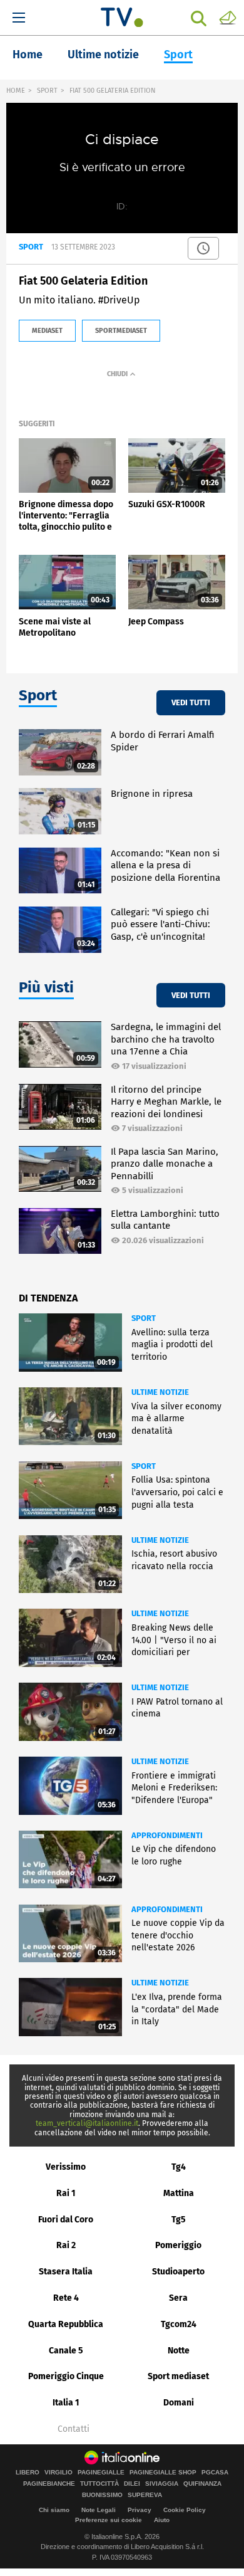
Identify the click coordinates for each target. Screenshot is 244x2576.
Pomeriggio (178, 2245)
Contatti (74, 2429)
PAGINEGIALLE (101, 2473)
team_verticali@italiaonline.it (87, 2123)
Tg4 (179, 2167)
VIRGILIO (58, 2473)
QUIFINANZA (202, 2484)
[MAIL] (228, 17)
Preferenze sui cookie (109, 2520)
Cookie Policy (185, 2510)
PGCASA (215, 2473)
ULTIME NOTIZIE (160, 1392)
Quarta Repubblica (66, 2324)
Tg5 (179, 2220)
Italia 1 (66, 2403)
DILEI (132, 2484)
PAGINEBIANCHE (49, 2484)
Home (28, 55)
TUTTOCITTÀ (99, 2484)
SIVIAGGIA (162, 2484)
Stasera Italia (66, 2272)
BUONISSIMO (102, 2495)
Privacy (140, 2510)
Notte (179, 2351)
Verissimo (66, 2167)
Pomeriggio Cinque (66, 2376)
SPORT (47, 91)
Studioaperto (178, 2272)
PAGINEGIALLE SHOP (163, 2473)
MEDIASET (47, 331)
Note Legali (99, 2510)
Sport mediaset (178, 2376)
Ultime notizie (103, 55)
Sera (178, 2298)
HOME (16, 91)
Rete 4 (66, 2298)
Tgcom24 (179, 2324)
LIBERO (28, 2473)
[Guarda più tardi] (203, 248)
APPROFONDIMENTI (167, 1835)
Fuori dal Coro (66, 2220)
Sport (178, 55)
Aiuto (162, 2520)
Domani (179, 2403)
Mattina (179, 2193)
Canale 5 (66, 2351)
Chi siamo (54, 2510)
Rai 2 (66, 2245)
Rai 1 (66, 2193)
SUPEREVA (145, 2495)
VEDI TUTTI (191, 702)
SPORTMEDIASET (121, 331)
